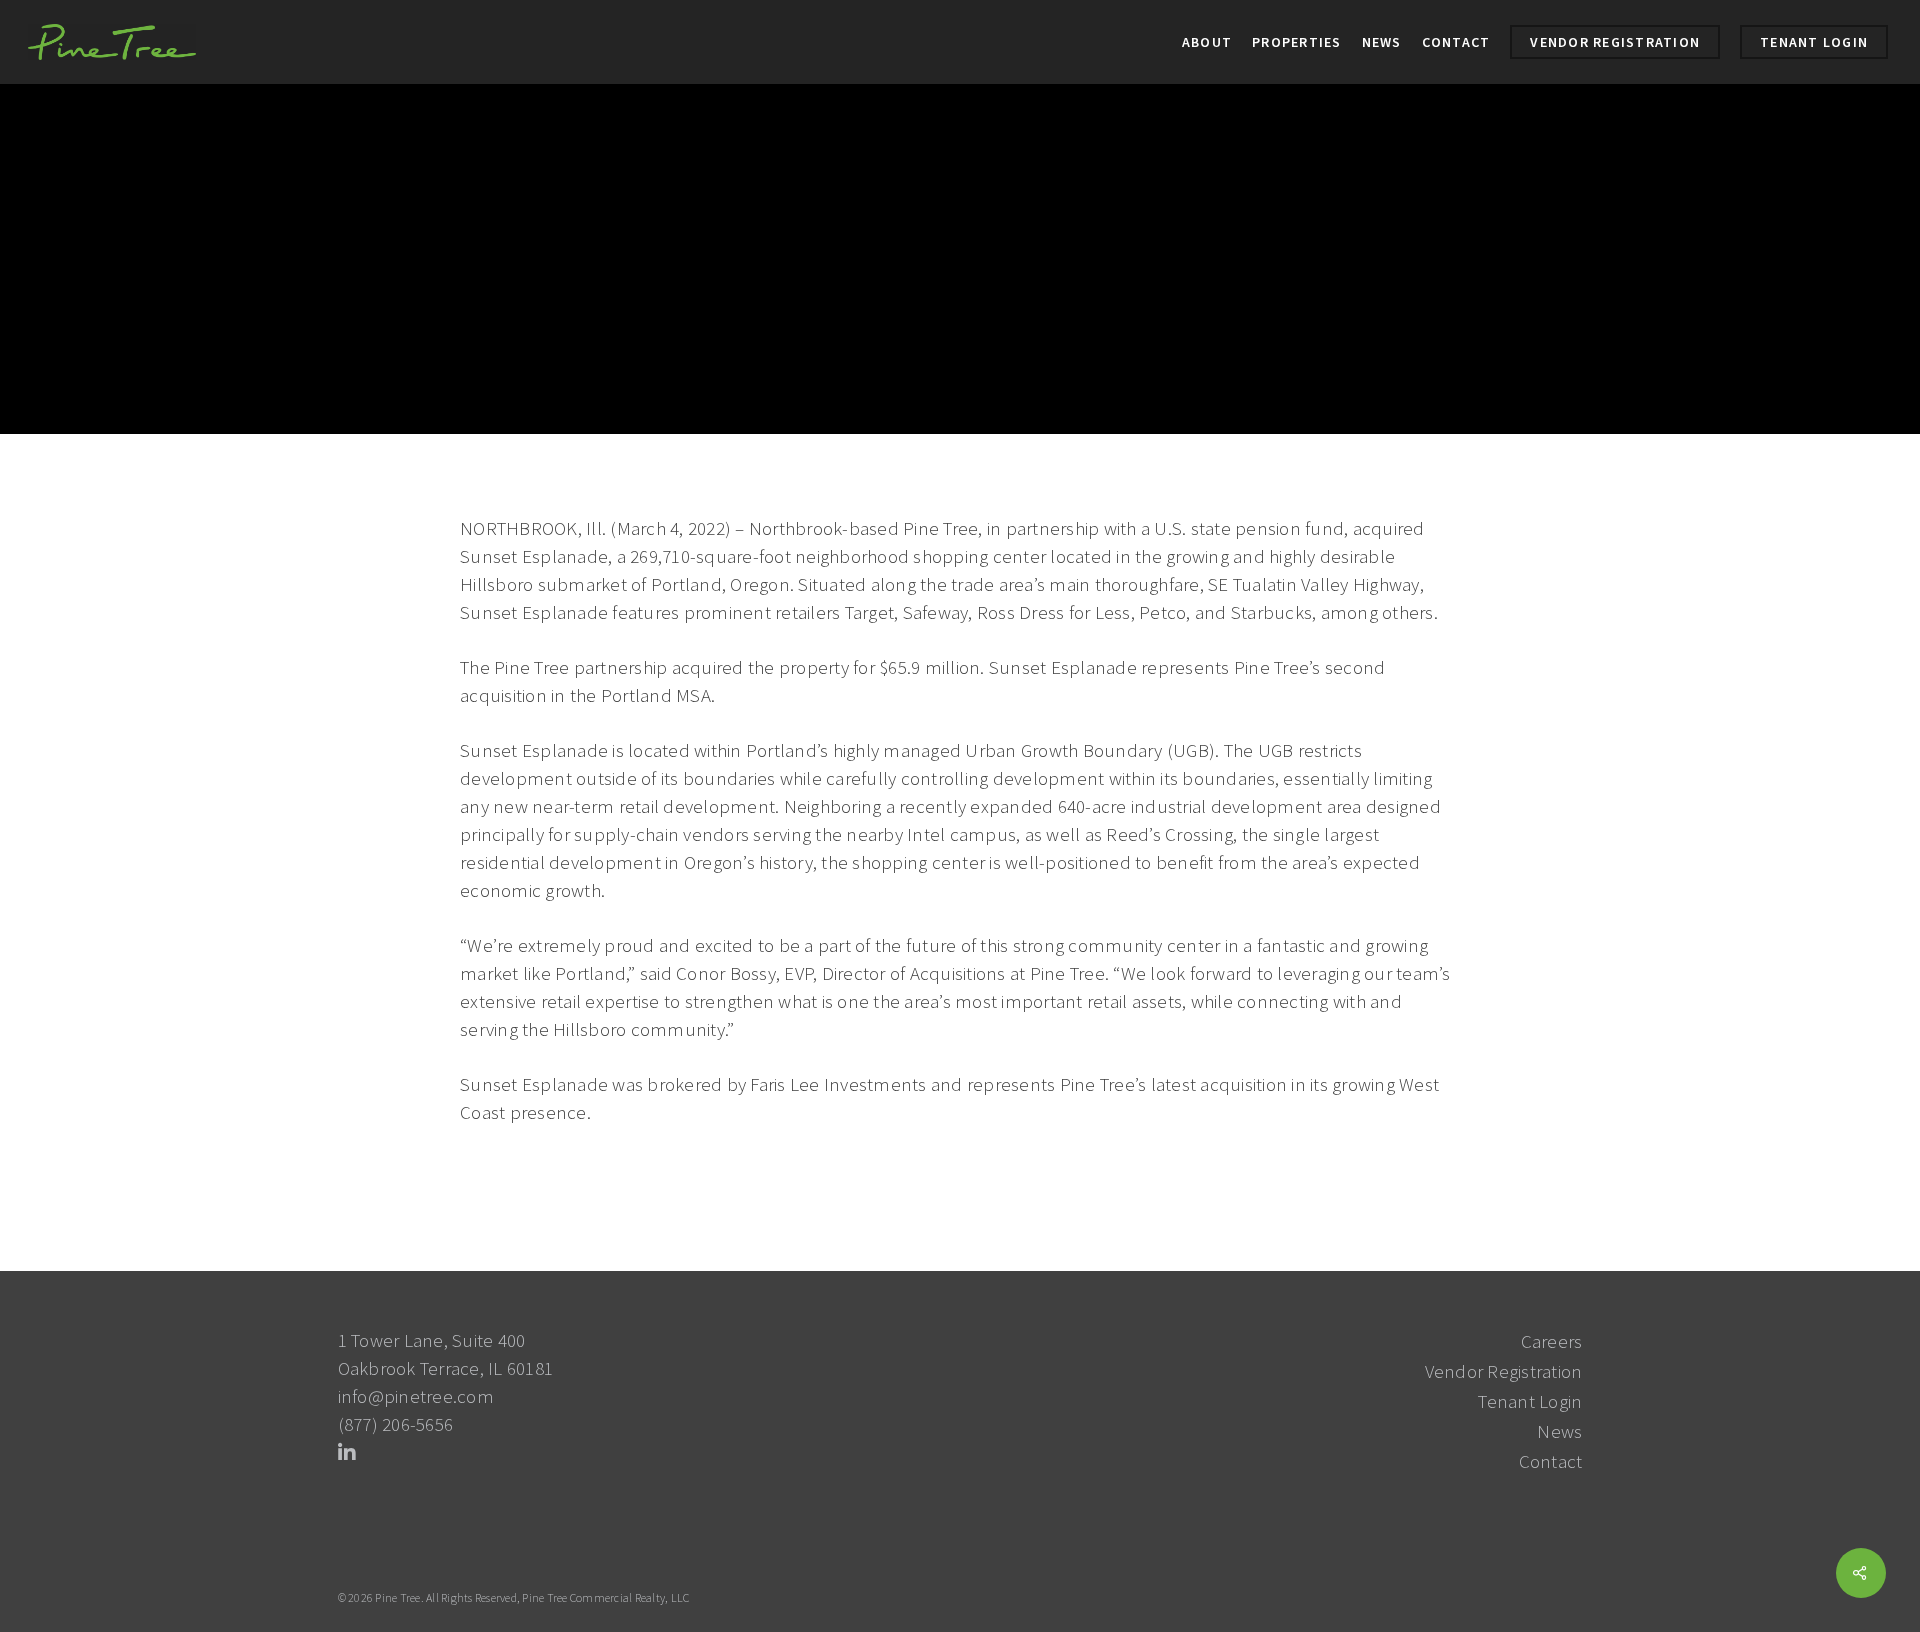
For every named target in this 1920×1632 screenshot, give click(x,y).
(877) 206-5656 (396, 1424)
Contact (1551, 1461)
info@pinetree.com (416, 1396)
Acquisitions (513, 414)
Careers (1552, 1341)
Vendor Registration (1504, 1371)
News (587, 414)
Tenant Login (1530, 1401)
